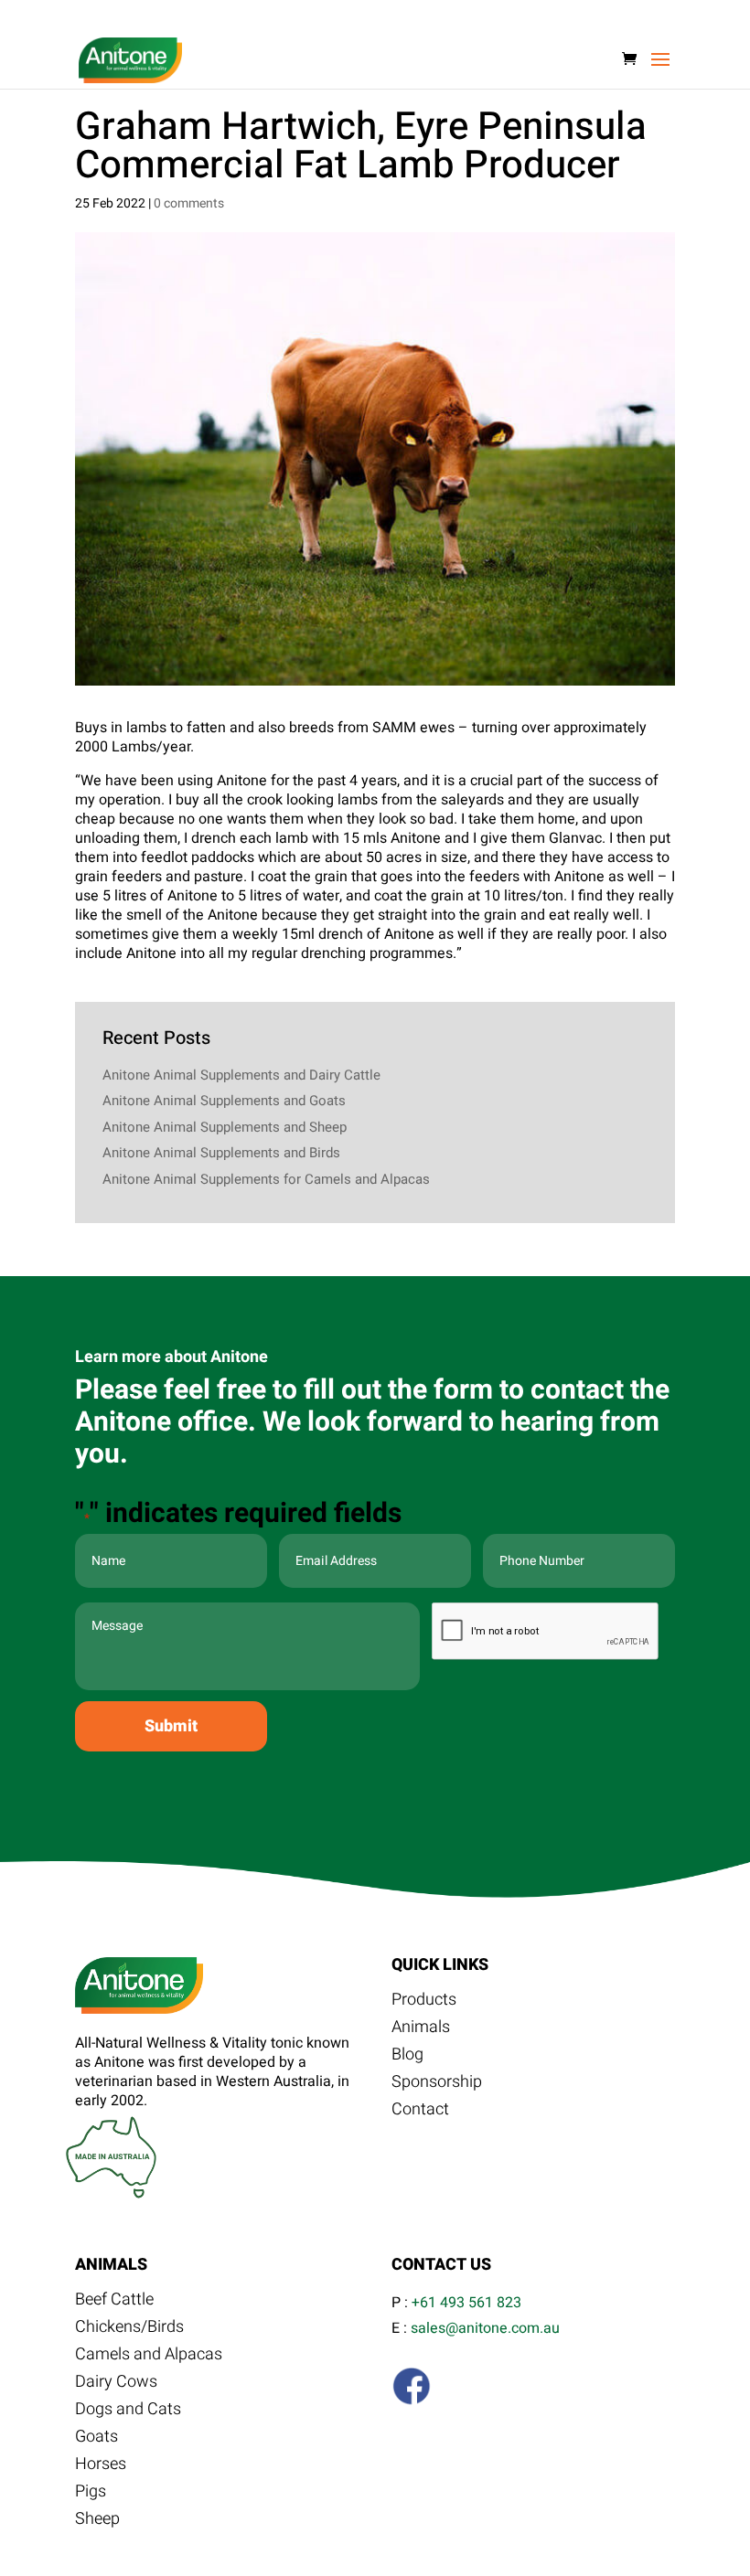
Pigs (91, 2495)
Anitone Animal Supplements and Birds (221, 1153)
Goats (96, 2440)
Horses (101, 2467)
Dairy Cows (116, 2385)
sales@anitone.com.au (485, 2328)
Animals (421, 2030)
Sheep (97, 2522)
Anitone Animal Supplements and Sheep (225, 1127)
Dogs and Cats (128, 2412)
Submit (171, 1726)
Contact (420, 2113)
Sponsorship (437, 2085)
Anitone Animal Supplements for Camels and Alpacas (266, 1179)
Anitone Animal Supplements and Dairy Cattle (241, 1075)
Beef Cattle (114, 2303)
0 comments (189, 203)
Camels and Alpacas (149, 2358)
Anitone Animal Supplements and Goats (224, 1101)
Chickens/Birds (129, 2330)
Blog (407, 2058)
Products (424, 2003)
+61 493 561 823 (466, 2303)
